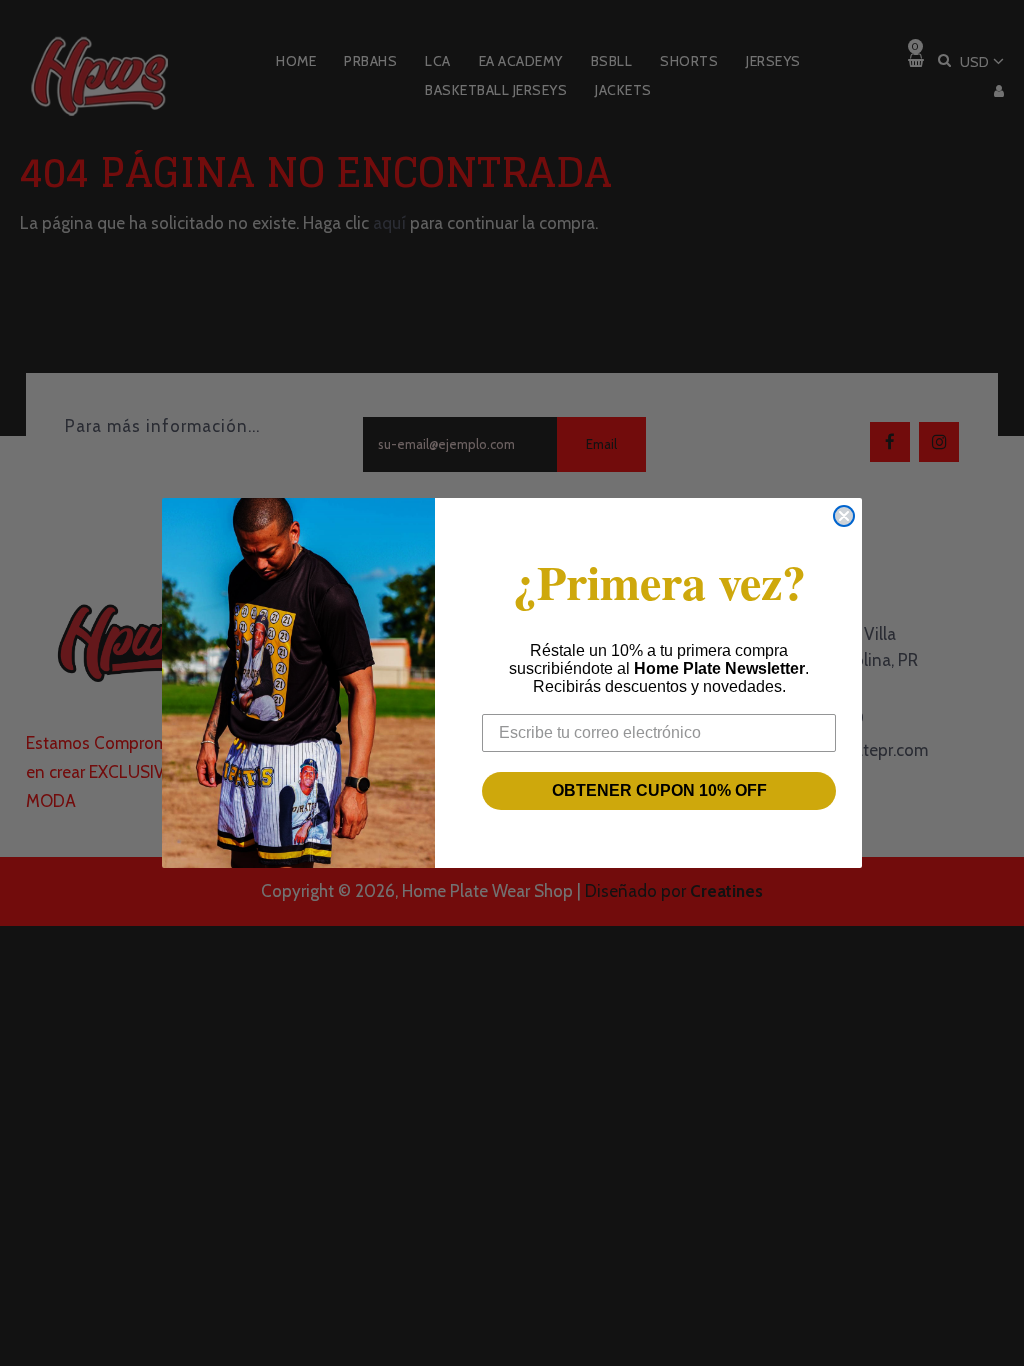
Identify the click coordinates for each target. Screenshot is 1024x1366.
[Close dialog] (844, 516)
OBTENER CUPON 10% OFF (659, 790)
